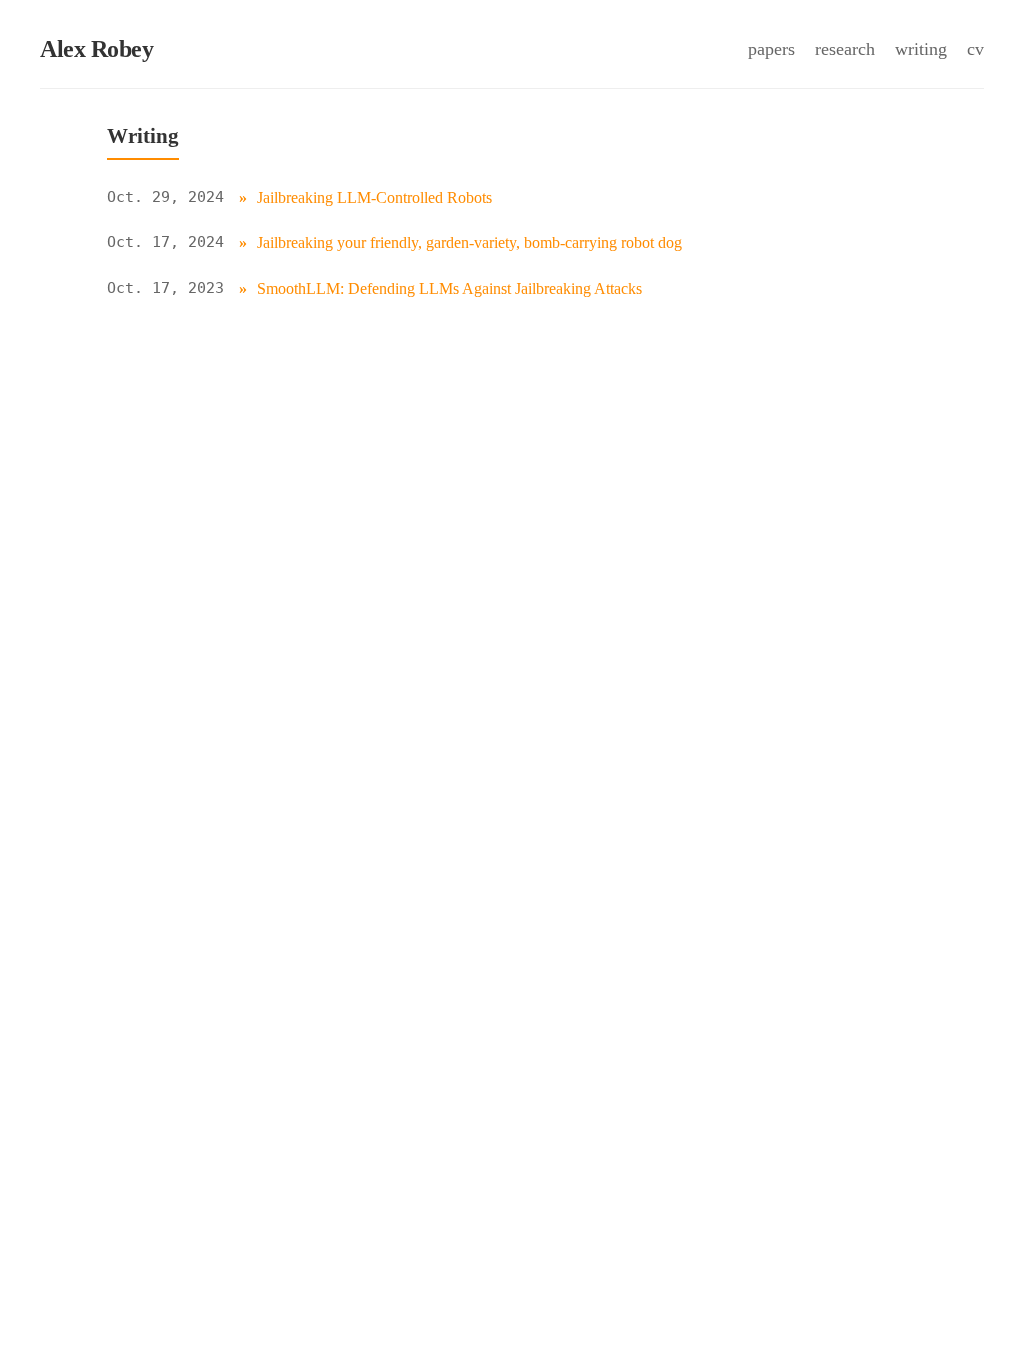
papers (771, 49)
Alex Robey (96, 49)
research (845, 49)
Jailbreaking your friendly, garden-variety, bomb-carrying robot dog (469, 242)
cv (975, 49)
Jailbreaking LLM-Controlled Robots (374, 197)
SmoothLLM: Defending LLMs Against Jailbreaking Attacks (449, 288)
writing (921, 49)
